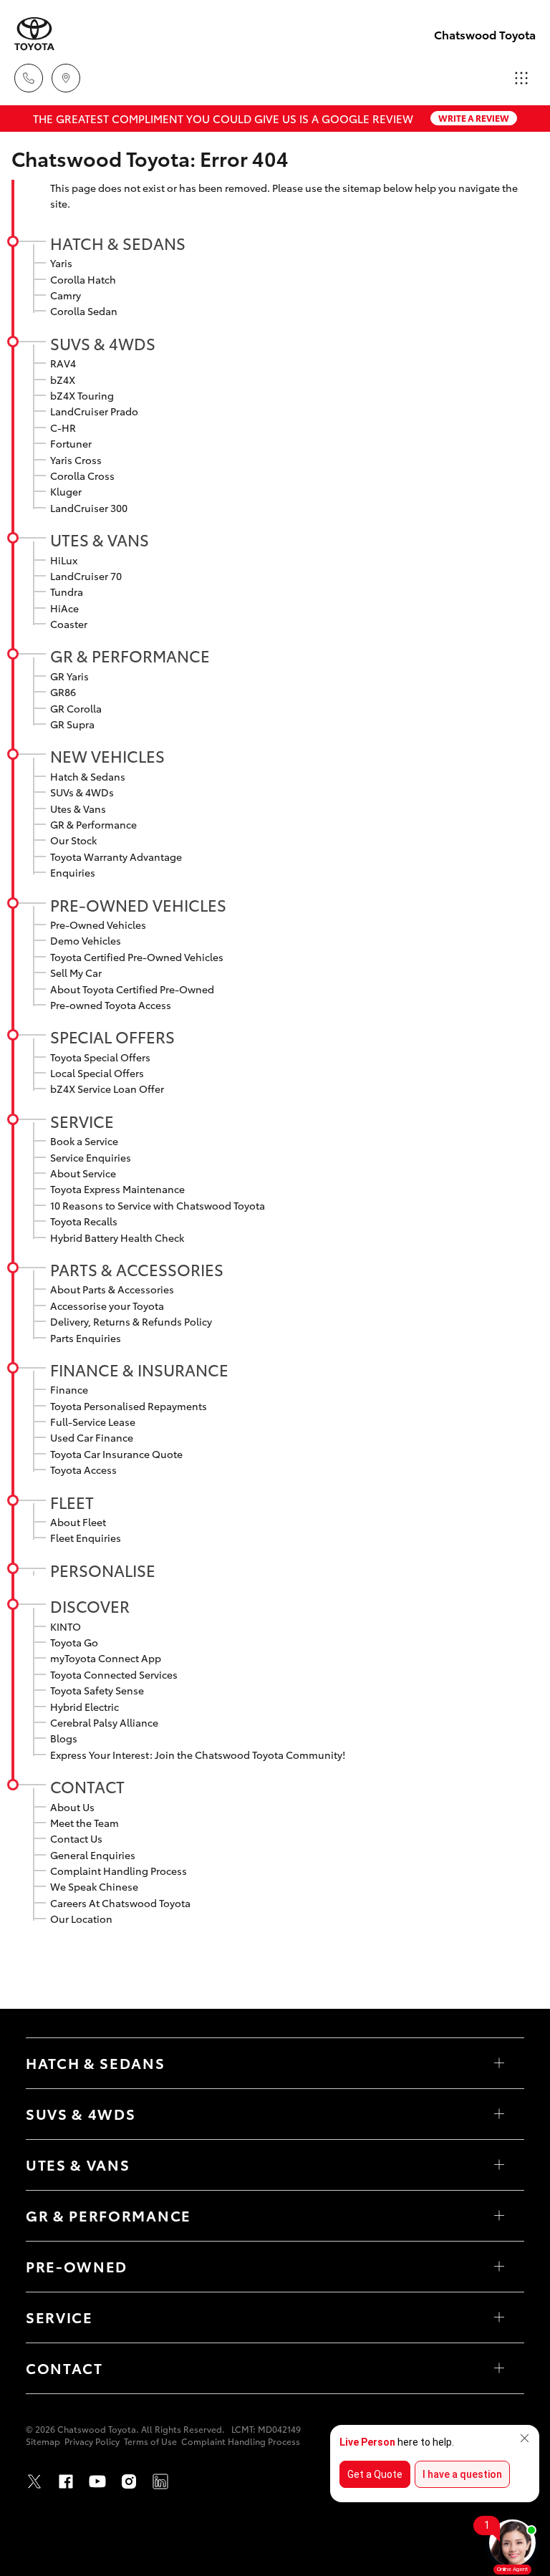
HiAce (64, 608)
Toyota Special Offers (100, 1057)
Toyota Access (83, 1470)
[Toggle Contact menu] (499, 2368)
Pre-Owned (77, 2266)
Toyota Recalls (84, 1221)
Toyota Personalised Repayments (129, 1406)
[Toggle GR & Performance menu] (499, 2216)
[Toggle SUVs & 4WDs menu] (499, 2114)
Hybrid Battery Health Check (117, 1238)
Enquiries (73, 872)
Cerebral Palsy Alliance (104, 1722)
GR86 (63, 692)
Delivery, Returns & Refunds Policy (131, 1321)
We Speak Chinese (94, 1886)
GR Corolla (76, 708)
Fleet (72, 1502)
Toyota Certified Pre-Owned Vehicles (137, 957)
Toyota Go (74, 1642)
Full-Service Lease (93, 1422)
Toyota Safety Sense (97, 1690)
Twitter (34, 2481)
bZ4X (63, 380)
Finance (69, 1389)
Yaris (61, 263)
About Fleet (78, 1522)
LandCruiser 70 (86, 576)
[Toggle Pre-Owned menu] (499, 2267)
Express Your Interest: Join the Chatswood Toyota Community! (198, 1755)
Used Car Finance (92, 1437)
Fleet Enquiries (86, 1538)
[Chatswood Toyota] (34, 34)
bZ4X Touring (82, 395)
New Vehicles (107, 756)
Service (82, 1121)
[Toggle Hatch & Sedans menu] (499, 2063)
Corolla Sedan (84, 311)
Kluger (66, 491)
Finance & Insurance (139, 1369)
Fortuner (71, 443)
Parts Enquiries (86, 1338)
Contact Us (76, 1838)
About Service (83, 1173)
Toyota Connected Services (114, 1674)
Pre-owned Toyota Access (111, 1005)
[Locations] (66, 78)
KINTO (66, 1626)
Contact (87, 1786)
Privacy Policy (92, 2441)
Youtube (97, 2481)
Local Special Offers (97, 1073)
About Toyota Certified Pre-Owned (132, 989)
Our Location (81, 1919)
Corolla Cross (82, 476)
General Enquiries (93, 1855)
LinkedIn (160, 2481)
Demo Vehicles (86, 940)
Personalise (103, 1570)
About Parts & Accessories (112, 1289)
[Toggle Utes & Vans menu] (499, 2165)
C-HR (63, 428)
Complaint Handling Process (119, 1871)
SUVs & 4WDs (103, 343)
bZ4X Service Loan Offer (107, 1089)
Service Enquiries (91, 1157)
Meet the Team (85, 1823)
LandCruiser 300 (89, 508)
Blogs (64, 1738)
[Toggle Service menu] (499, 2317)
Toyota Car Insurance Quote (116, 1454)
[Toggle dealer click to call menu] (29, 78)
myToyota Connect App (106, 1658)
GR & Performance (130, 655)
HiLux (64, 560)
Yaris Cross (76, 460)
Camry (66, 295)
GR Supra (72, 724)
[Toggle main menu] (521, 78)
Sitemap (43, 2441)
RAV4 (63, 363)
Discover (90, 1606)
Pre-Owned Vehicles (138, 905)
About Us (72, 1807)
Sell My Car (76, 973)
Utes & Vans (100, 539)
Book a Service (84, 1141)
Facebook (66, 2481)
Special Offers (112, 1036)
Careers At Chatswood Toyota (120, 1903)
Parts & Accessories (137, 1269)
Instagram (129, 2481)
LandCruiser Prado (94, 411)
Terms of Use (150, 2441)
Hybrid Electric (85, 1707)
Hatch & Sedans (118, 243)
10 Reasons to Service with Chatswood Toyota (158, 1205)
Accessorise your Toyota (107, 1306)
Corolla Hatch (83, 279)
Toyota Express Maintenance (117, 1189)
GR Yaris (69, 676)
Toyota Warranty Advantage (116, 857)
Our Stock (73, 840)
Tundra (67, 592)
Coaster (69, 624)
